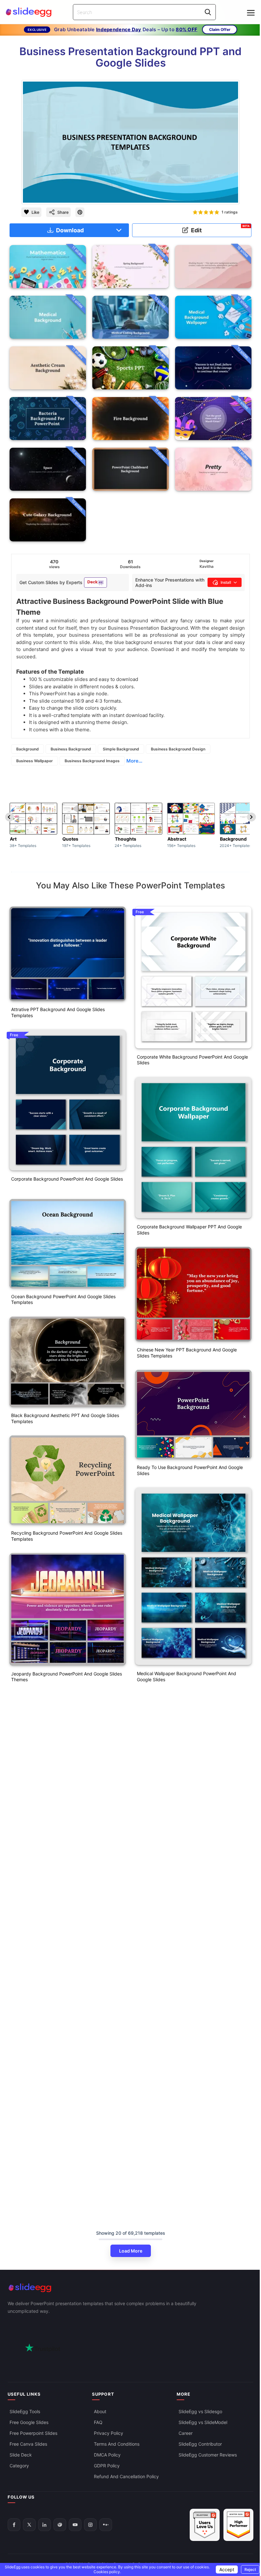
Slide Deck (21, 2455)
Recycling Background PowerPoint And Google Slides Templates (67, 1536)
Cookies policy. (107, 2572)
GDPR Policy (107, 2466)
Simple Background (121, 749)
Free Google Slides (29, 2422)
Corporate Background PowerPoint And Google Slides (67, 1179)
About (100, 2411)
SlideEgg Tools (25, 2411)
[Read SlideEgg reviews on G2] (205, 2525)
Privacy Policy (109, 2433)
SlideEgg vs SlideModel (203, 2422)
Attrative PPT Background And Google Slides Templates (58, 1012)
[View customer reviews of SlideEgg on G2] (238, 2525)
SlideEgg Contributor (200, 2444)
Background (28, 749)
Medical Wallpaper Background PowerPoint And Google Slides (187, 1676)
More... (134, 761)
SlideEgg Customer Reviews (208, 2455)
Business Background (71, 749)
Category (19, 2466)
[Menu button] (251, 13)
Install (226, 582)
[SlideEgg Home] (130, 2288)
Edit (220, 229)
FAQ (98, 2422)
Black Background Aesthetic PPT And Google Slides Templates (65, 1418)
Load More (131, 2251)
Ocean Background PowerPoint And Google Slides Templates (63, 1299)
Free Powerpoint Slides (33, 2433)
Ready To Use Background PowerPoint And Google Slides (190, 1470)
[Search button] (208, 12)
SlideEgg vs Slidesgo (200, 2411)
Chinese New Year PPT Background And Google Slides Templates (187, 1353)
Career (186, 2433)
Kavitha (207, 566)
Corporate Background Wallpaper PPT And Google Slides (189, 1230)
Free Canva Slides (28, 2444)
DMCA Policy (107, 2455)
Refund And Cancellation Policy (126, 2476)
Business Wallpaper (35, 761)
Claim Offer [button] (220, 29)
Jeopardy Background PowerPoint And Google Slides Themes (67, 1677)
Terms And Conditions (117, 2444)
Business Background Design (178, 749)
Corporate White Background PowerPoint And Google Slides (192, 1060)
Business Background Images (92, 761)
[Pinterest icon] (80, 212)
